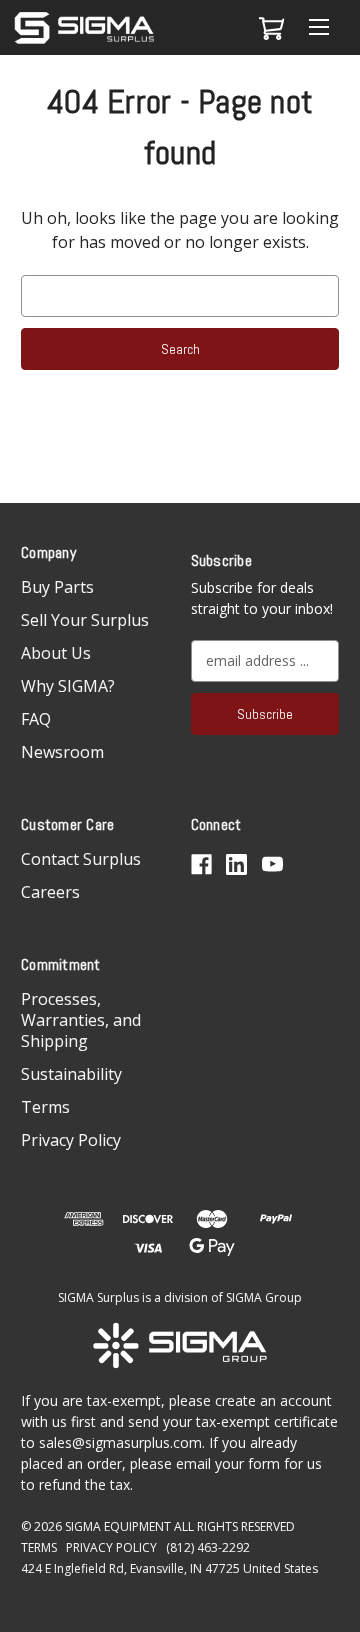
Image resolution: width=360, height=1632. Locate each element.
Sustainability (71, 1074)
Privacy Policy (71, 1140)
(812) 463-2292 (208, 1547)
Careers (50, 892)
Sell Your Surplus (85, 620)
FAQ (36, 719)
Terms (45, 1107)
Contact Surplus (81, 859)
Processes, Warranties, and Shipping (81, 1020)
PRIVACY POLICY (111, 1547)
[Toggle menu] (318, 27)
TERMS (39, 1547)
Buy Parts (57, 587)
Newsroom (62, 752)
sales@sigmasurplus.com (120, 1442)
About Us (56, 653)
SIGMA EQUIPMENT (118, 1526)
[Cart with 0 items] (268, 28)
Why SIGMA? (68, 686)
